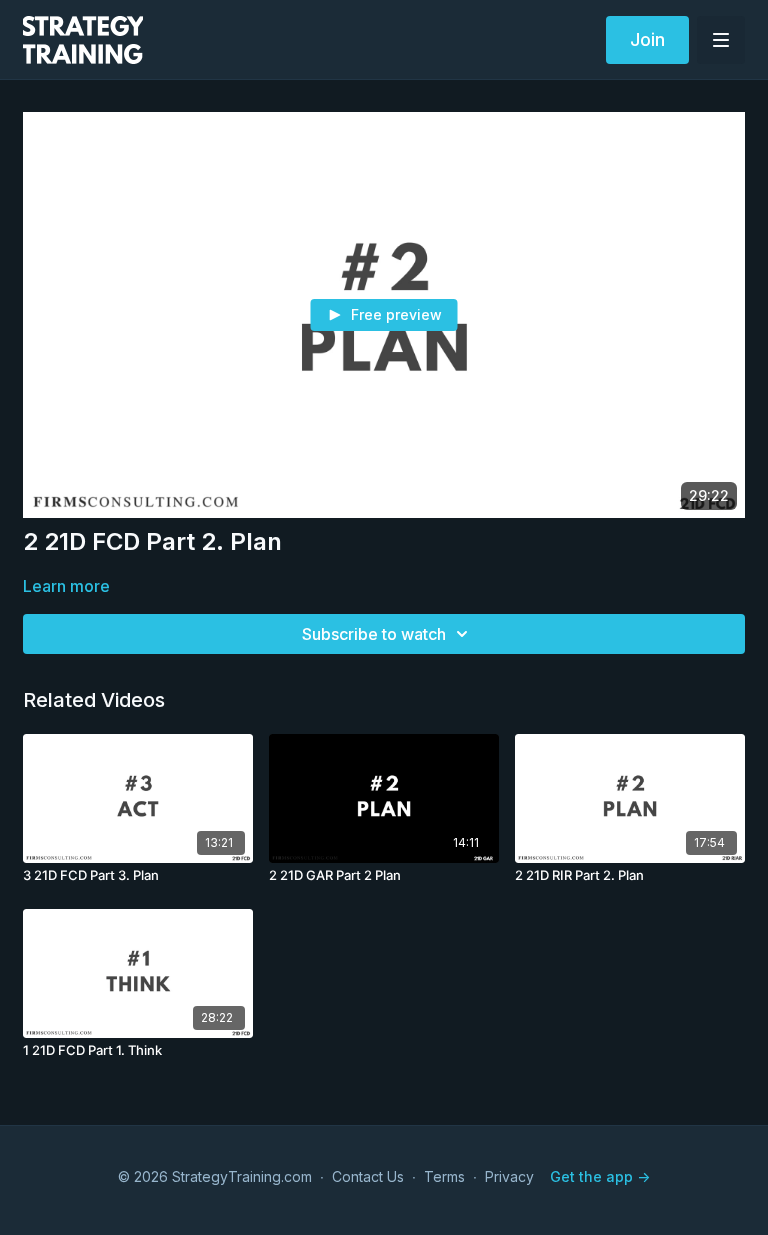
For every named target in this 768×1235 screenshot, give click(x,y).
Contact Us (368, 1176)
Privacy (509, 1176)
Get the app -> (600, 1176)
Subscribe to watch (374, 634)
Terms (444, 1176)
